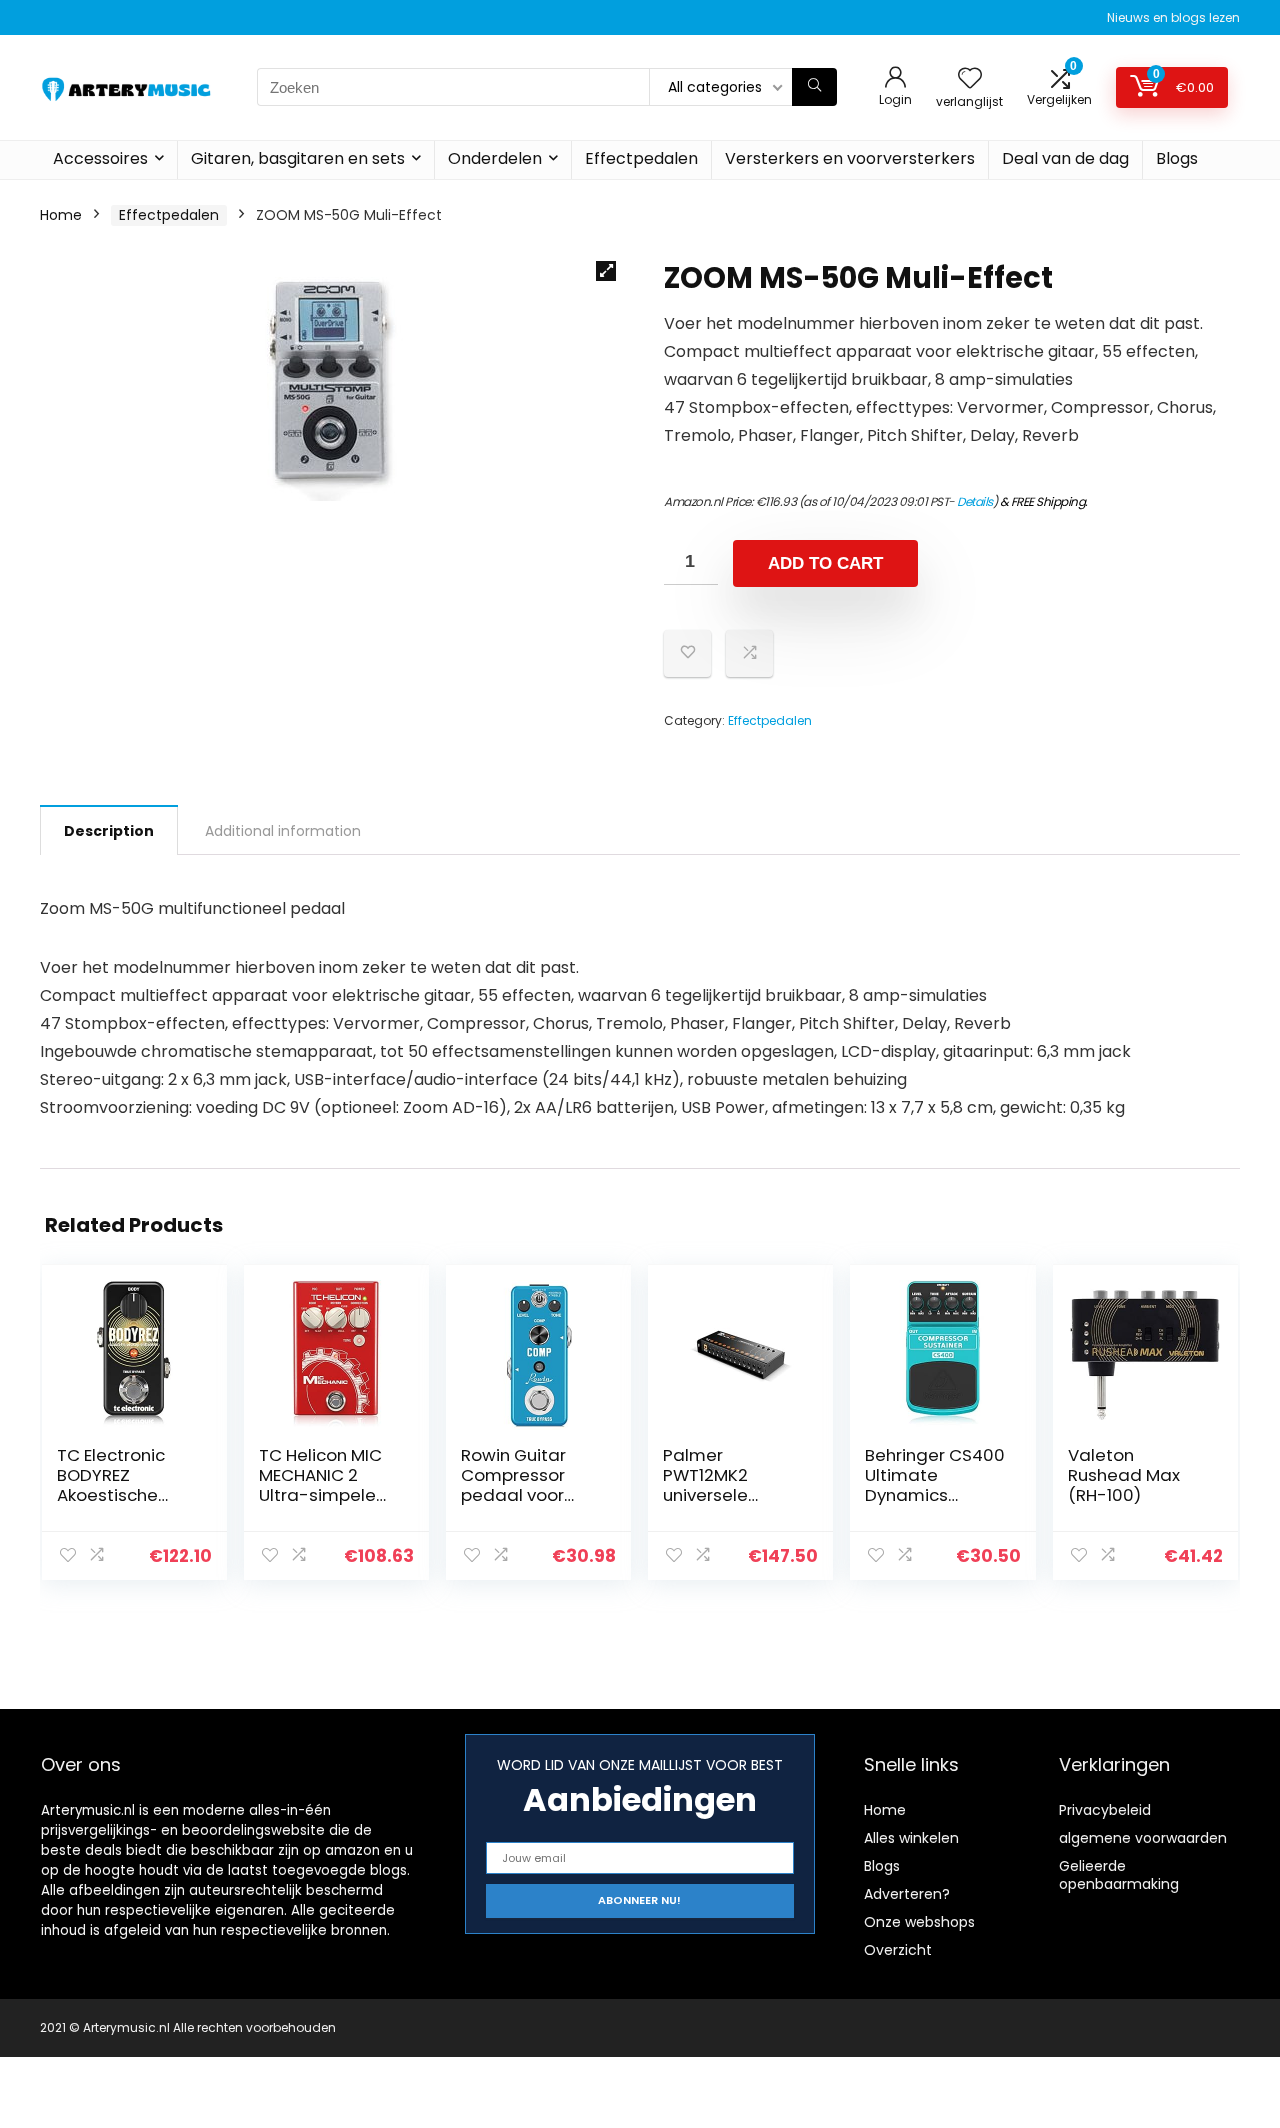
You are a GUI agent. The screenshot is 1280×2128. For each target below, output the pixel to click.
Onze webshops (919, 1922)
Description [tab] (109, 831)
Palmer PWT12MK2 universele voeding (705, 1485)
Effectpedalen (641, 158)
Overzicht (898, 1950)
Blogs (1177, 158)
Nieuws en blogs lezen (1173, 17)
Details (975, 501)
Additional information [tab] (283, 831)
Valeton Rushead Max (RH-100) (1124, 1475)
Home (61, 215)
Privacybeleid (1105, 1810)
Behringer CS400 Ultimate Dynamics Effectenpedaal (935, 1485)
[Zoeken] (814, 87)
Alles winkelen (911, 1838)
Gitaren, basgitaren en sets (298, 158)
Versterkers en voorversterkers (850, 158)
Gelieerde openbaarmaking (1119, 1875)
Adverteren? (907, 1894)
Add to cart (825, 563)
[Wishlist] (970, 79)
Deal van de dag (1065, 158)
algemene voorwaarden (1143, 1838)
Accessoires (100, 158)
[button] (606, 271)
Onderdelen (495, 158)
